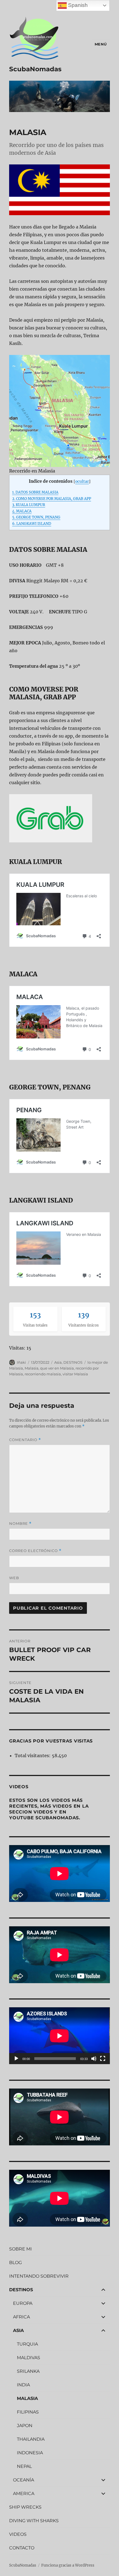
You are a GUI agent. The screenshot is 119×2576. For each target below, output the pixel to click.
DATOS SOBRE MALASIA (35, 492)
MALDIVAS (29, 2358)
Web (14, 1578)
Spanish (77, 5)
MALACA (22, 511)
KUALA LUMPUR (29, 505)
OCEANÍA (24, 2480)
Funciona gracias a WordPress (68, 2565)
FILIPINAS (28, 2412)
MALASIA (27, 2398)
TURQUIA (27, 2344)
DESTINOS (73, 1362)
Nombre (20, 1524)
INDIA (23, 2385)
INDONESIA (30, 2453)
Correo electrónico (35, 1551)
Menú (101, 44)
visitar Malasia (75, 1374)
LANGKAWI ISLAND (32, 524)
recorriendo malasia (43, 1374)
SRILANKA (28, 2371)
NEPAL (24, 2466)
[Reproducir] (16, 2059)
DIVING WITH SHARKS (34, 2521)
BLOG (15, 2263)
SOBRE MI (20, 2249)
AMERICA (24, 2494)
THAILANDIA (31, 2439)
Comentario (25, 1440)
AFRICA (21, 2317)
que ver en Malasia (57, 1368)
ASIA (18, 2330)
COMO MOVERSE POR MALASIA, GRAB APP (52, 499)
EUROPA (23, 2303)
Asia (58, 1362)
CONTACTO (22, 2548)
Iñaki (21, 1362)
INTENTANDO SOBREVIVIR (39, 2276)
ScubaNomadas (35, 69)
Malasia (32, 1368)
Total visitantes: (33, 1756)
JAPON (25, 2426)
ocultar (82, 482)
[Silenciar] (94, 2059)
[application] (59, 2036)
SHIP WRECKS (25, 2507)
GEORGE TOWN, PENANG (36, 517)
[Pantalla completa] (103, 2059)
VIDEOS (18, 2534)
